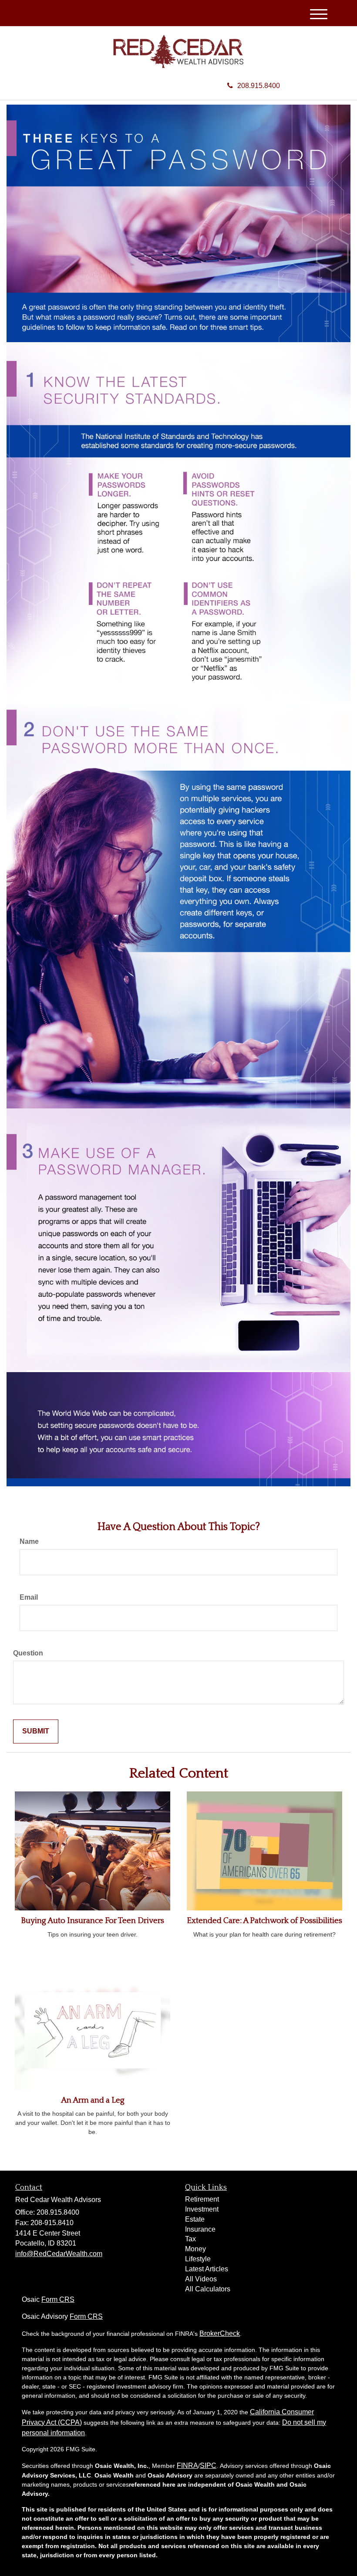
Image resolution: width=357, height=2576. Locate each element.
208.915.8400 (259, 86)
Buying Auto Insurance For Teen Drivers (93, 1921)
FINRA (187, 2466)
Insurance (200, 2229)
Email (29, 1597)
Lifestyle (198, 2259)
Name (29, 1541)
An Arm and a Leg (93, 2100)
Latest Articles (207, 2269)
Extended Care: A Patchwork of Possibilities (264, 1921)
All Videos (201, 2279)
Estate (195, 2219)
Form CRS (58, 2299)
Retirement (202, 2199)
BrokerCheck (220, 2333)
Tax (190, 2239)
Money (195, 2249)
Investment (202, 2209)
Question (28, 1653)
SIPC (208, 2466)
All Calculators (208, 2289)
